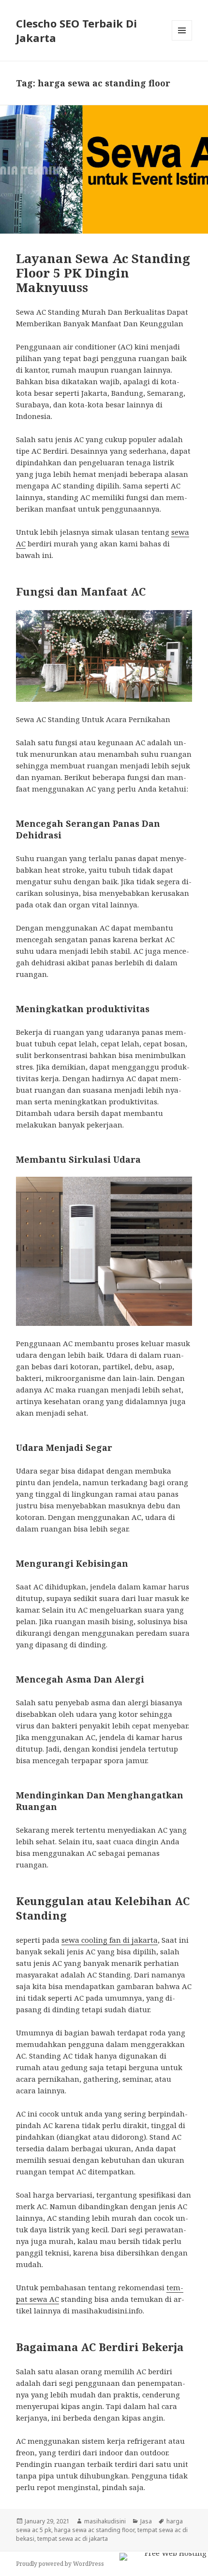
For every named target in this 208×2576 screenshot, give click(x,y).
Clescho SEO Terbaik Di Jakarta (76, 30)
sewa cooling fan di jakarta (110, 1940)
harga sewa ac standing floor (94, 2530)
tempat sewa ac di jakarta (73, 2539)
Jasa (146, 2521)
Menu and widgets (182, 40)
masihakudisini (105, 2521)
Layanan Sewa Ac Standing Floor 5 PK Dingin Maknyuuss (103, 273)
